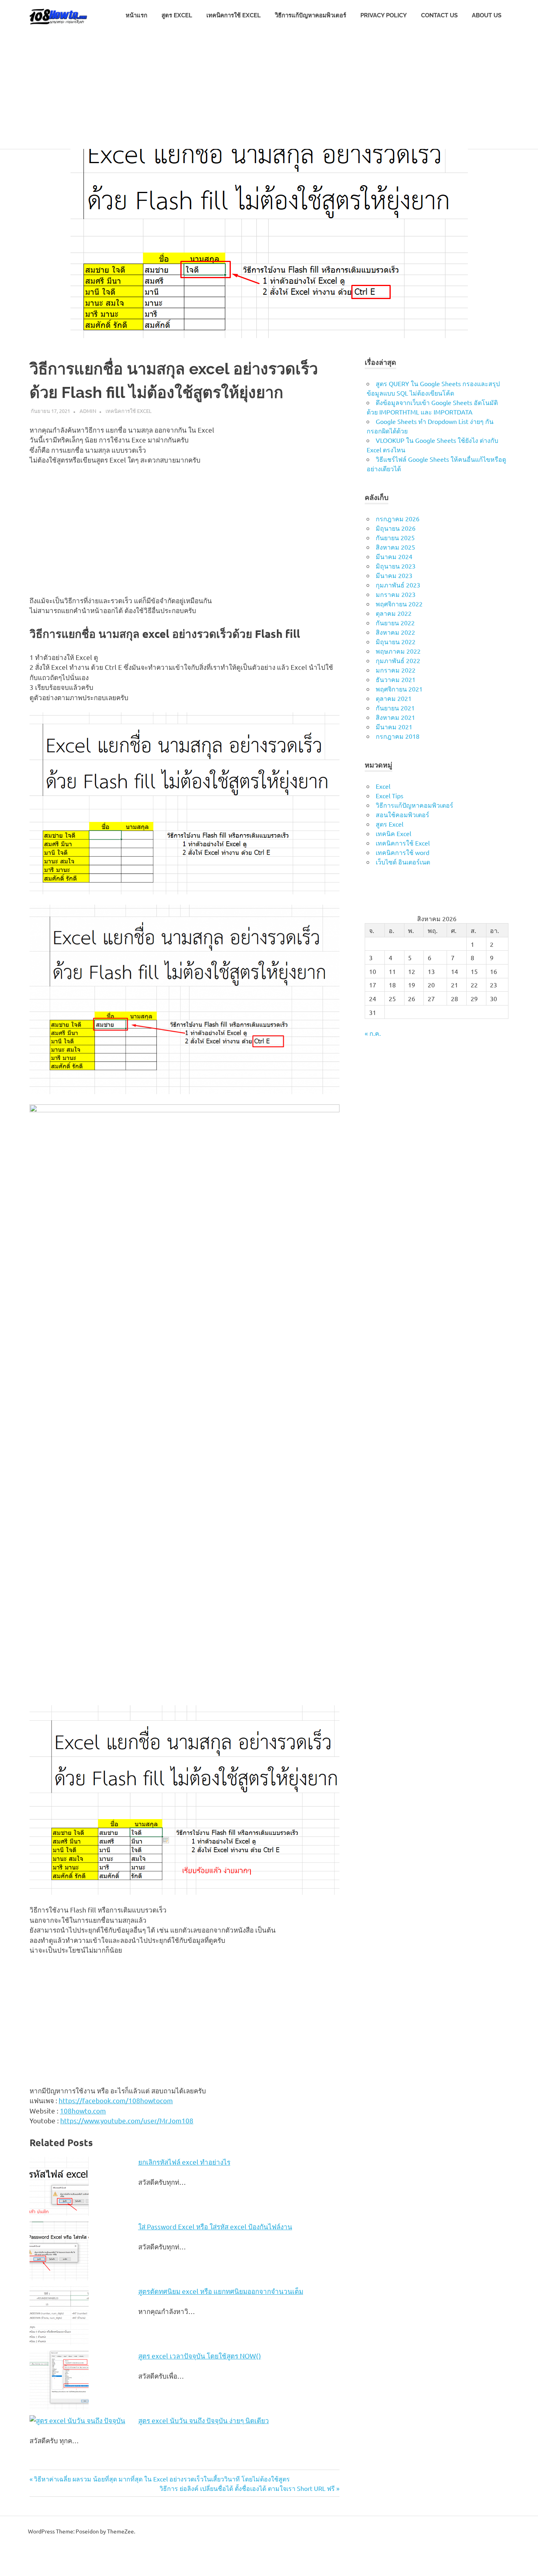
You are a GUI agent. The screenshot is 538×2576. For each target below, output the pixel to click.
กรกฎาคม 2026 (398, 519)
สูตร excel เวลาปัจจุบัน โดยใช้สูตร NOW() (200, 2356)
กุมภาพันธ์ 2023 (398, 585)
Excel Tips (390, 795)
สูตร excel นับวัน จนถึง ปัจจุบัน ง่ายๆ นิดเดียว (204, 2420)
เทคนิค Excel (393, 833)
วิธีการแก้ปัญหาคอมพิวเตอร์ (311, 15)
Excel (383, 786)
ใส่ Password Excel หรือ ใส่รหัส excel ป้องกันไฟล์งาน (215, 2226)
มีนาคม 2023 (394, 575)
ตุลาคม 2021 (394, 698)
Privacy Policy (384, 15)
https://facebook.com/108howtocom (116, 2100)
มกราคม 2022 (396, 670)
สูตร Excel (177, 15)
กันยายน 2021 (395, 708)
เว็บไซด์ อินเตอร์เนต (403, 862)
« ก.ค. (373, 1033)
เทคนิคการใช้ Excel (234, 15)
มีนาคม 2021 (394, 727)
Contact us (439, 15)
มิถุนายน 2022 (396, 641)
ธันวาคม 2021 (396, 679)
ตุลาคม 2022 (394, 613)
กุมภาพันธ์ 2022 (398, 660)
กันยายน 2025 (395, 537)
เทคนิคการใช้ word (403, 852)
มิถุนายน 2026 (396, 528)
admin (88, 411)
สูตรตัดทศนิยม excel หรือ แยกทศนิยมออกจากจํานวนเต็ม (221, 2291)
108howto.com (83, 2110)
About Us (487, 15)
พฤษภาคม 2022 (398, 651)
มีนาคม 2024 (394, 556)
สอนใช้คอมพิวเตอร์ (403, 814)
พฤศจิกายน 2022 (399, 604)
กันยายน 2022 (395, 623)
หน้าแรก (136, 15)
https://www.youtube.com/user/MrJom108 (127, 2120)
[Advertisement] (269, 90)
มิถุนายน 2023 (396, 566)
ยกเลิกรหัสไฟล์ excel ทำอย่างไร (184, 2162)
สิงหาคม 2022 (395, 632)
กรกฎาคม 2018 (398, 736)
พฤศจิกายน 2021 (399, 689)
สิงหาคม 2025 (395, 547)
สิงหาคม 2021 (395, 717)
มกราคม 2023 (396, 594)
